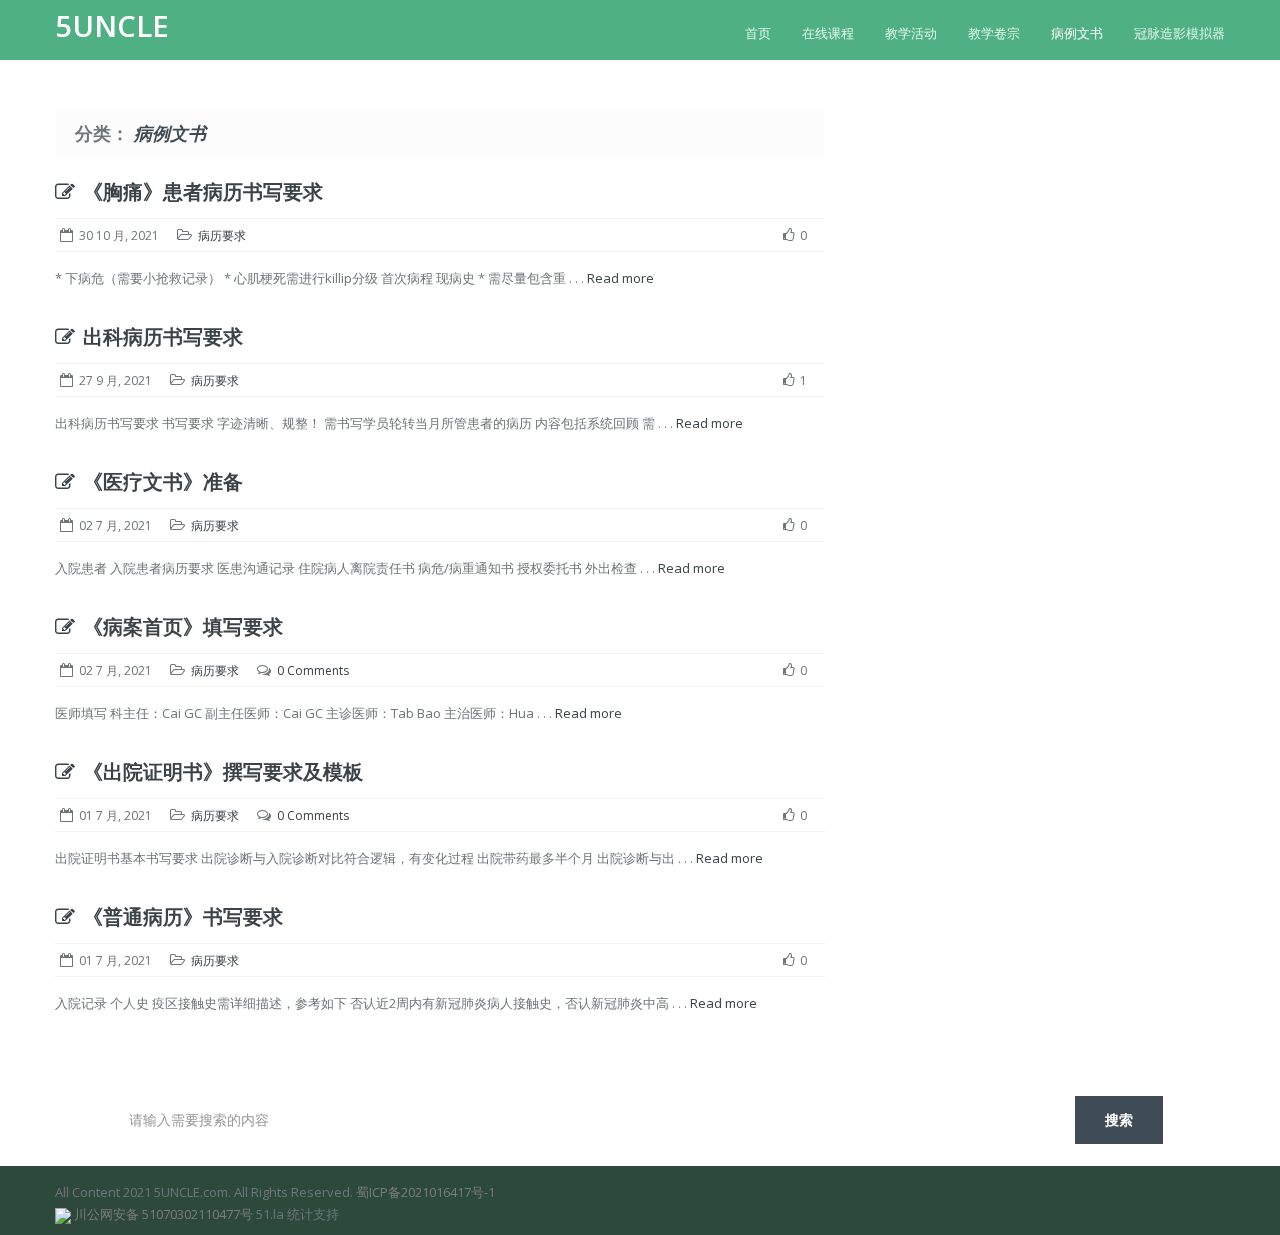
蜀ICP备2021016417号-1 (425, 1192)
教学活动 (911, 33)
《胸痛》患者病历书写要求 (203, 191)
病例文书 (1077, 33)
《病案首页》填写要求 (183, 626)
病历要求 (222, 235)
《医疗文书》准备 (163, 481)
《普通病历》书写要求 (183, 916)
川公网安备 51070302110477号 (163, 1214)
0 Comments (313, 670)
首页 (758, 33)
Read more (620, 278)
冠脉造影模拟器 (1179, 33)
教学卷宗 (994, 33)
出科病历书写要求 (163, 336)
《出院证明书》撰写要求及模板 (223, 771)
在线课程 (828, 33)
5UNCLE (112, 26)
